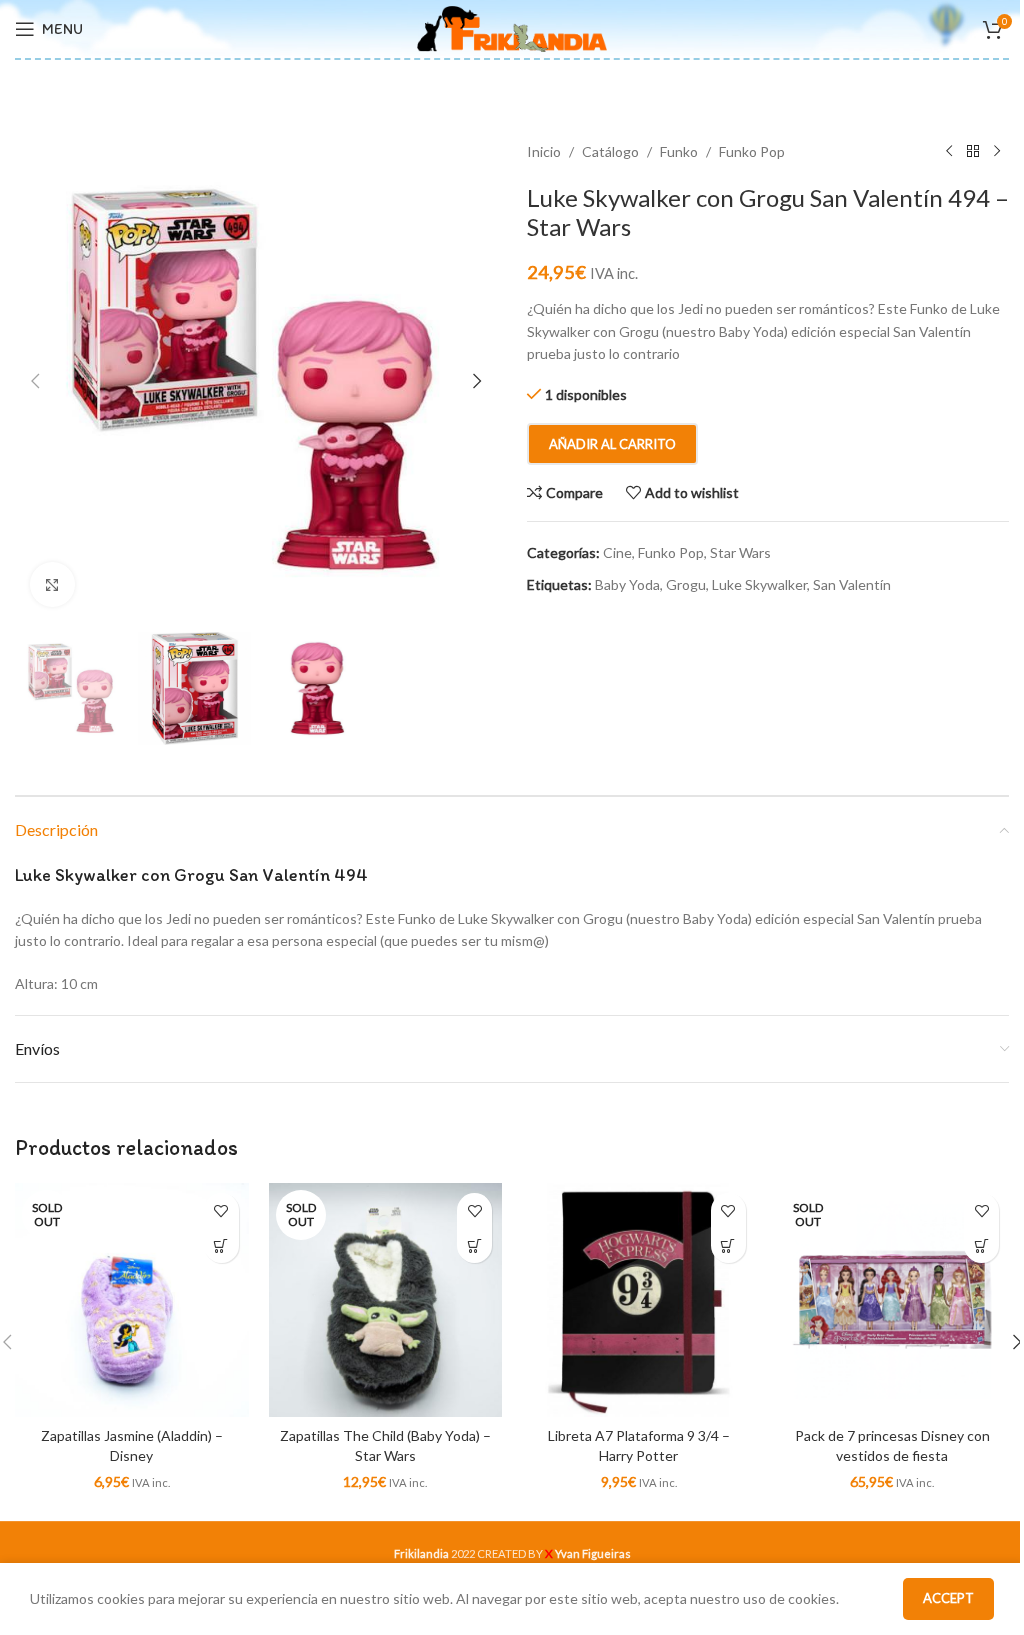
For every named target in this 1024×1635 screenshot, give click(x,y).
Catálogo (610, 151)
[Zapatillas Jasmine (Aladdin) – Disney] (132, 1300)
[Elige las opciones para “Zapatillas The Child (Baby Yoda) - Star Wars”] (474, 1245)
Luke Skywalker (759, 584)
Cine (617, 552)
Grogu (686, 584)
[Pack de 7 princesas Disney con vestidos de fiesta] (893, 1300)
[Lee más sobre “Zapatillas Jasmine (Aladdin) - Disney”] (221, 1245)
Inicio (544, 151)
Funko (679, 151)
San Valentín (852, 584)
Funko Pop (752, 151)
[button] (35, 381)
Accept (948, 1598)
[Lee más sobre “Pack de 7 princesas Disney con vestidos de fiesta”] (981, 1245)
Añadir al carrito (612, 444)
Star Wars (740, 552)
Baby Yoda (627, 584)
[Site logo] (512, 27)
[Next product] (997, 152)
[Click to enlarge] (52, 584)
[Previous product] (949, 152)
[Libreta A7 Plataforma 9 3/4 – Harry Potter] (639, 1300)
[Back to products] (973, 152)
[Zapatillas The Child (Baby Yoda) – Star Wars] (386, 1300)
